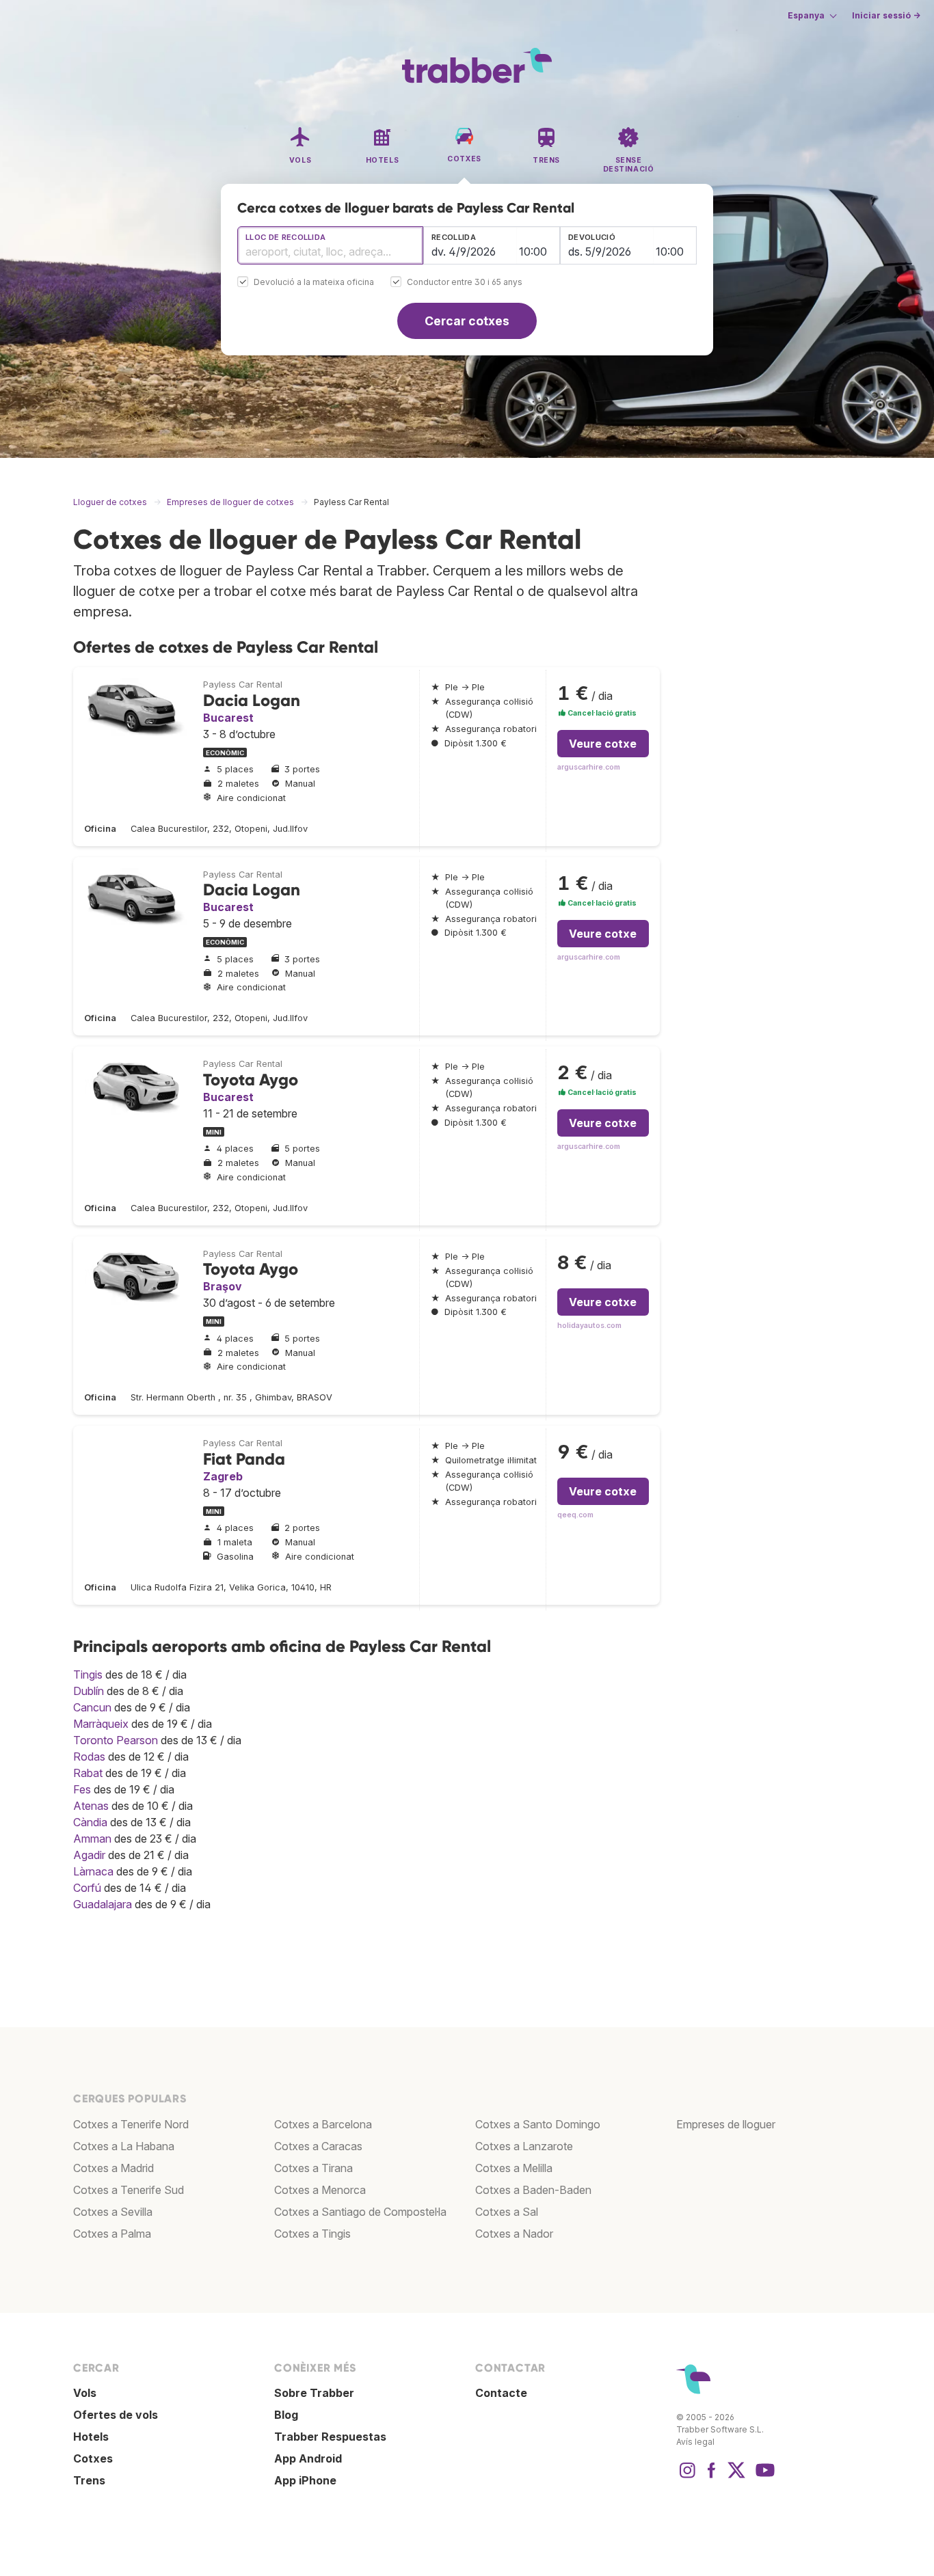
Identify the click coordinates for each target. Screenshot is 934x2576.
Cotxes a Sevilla (113, 2212)
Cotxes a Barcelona (323, 2124)
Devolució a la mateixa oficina (314, 283)
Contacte (501, 2393)
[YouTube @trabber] (763, 2477)
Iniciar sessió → (886, 15)
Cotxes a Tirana (313, 2168)
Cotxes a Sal (507, 2212)
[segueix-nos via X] (736, 2477)
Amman (92, 1839)
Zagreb (223, 1476)
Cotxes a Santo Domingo (538, 2124)
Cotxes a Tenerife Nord (131, 2124)
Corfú (87, 1888)
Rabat (88, 1773)
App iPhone (305, 2480)
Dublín (89, 1691)
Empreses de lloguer (726, 2124)
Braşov (223, 1286)
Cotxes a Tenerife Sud (129, 2190)
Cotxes (93, 2458)
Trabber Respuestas (330, 2437)
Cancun (92, 1707)
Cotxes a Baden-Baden (533, 2190)
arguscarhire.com (589, 767)
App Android (308, 2458)
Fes (82, 1789)
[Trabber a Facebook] (712, 2477)
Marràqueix (101, 1724)
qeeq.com (575, 1515)
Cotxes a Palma (112, 2234)
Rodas (89, 1757)
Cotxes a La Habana (124, 2146)
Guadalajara (103, 1904)
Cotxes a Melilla (514, 2168)
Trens (89, 2480)
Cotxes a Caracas (318, 2146)
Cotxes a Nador (514, 2234)
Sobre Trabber (314, 2393)
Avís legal (695, 2442)
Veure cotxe (603, 744)
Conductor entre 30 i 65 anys (465, 283)
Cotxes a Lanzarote (524, 2146)
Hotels (91, 2437)
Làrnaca (93, 1871)
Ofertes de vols (116, 2415)
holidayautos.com (589, 1326)
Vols (85, 2393)
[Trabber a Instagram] (687, 2477)
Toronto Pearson (116, 1740)
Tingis (88, 1675)
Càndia (90, 1822)
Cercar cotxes (467, 321)
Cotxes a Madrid (114, 2168)
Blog (286, 2415)
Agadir (89, 1855)
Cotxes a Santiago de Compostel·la (360, 2212)
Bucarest (228, 718)
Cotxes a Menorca (320, 2190)
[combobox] (330, 245)
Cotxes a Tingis (312, 2234)
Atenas (91, 1806)
